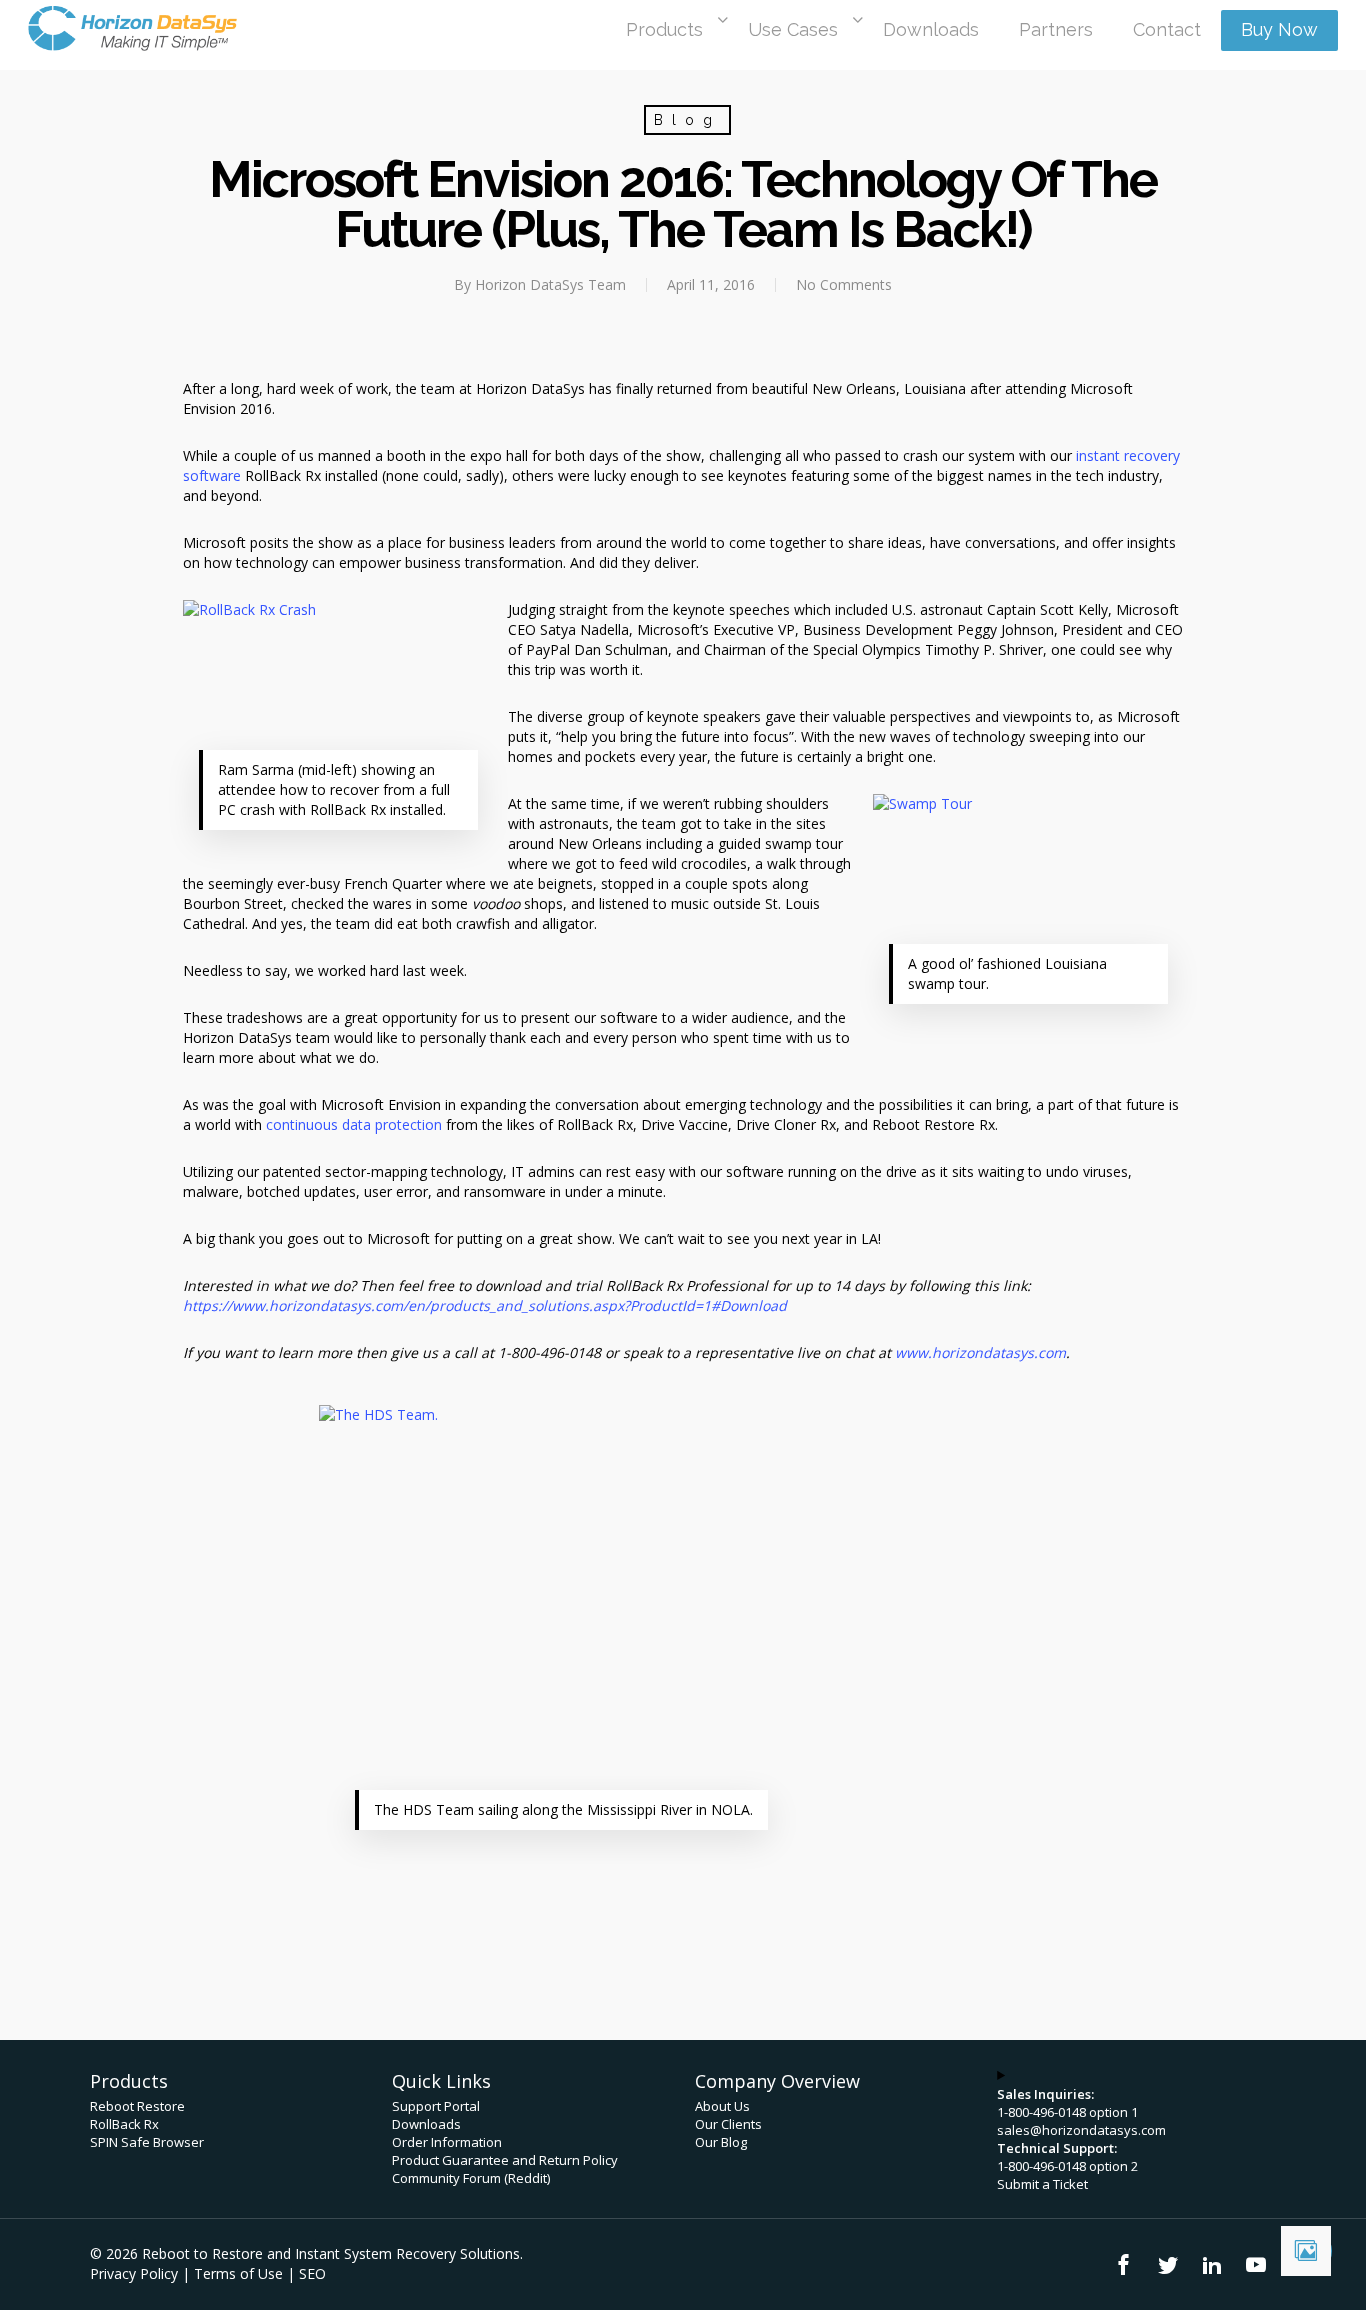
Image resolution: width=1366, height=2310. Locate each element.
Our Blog (721, 2142)
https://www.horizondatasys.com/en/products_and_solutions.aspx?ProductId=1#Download (485, 1305)
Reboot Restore (137, 2106)
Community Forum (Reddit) (471, 2178)
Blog (687, 120)
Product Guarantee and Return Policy (505, 2160)
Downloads (426, 2124)
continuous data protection (354, 1124)
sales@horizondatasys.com (1081, 2130)
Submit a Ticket (1042, 2184)
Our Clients (728, 2124)
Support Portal (436, 2106)
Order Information (447, 2142)
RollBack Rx (124, 2124)
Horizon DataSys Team (550, 284)
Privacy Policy (134, 2273)
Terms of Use (238, 2273)
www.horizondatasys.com (980, 1352)
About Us (722, 2106)
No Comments (844, 284)
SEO (312, 2273)
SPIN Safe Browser (147, 2142)
